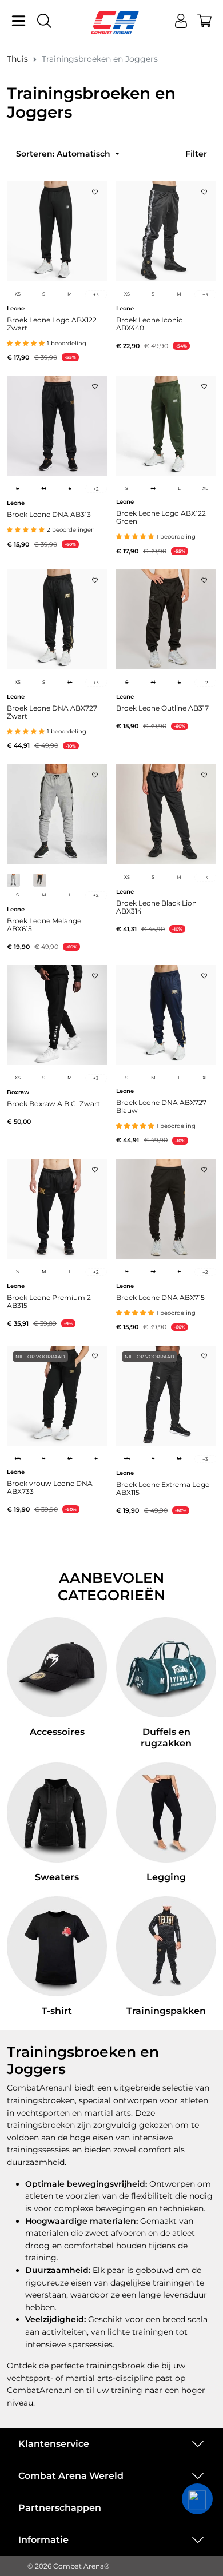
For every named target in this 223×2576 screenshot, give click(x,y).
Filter (196, 154)
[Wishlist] (95, 189)
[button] (197, 2499)
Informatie (43, 2540)
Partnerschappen (60, 2508)
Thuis (17, 59)
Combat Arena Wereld (71, 2476)
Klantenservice (54, 2444)
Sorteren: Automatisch (64, 154)
